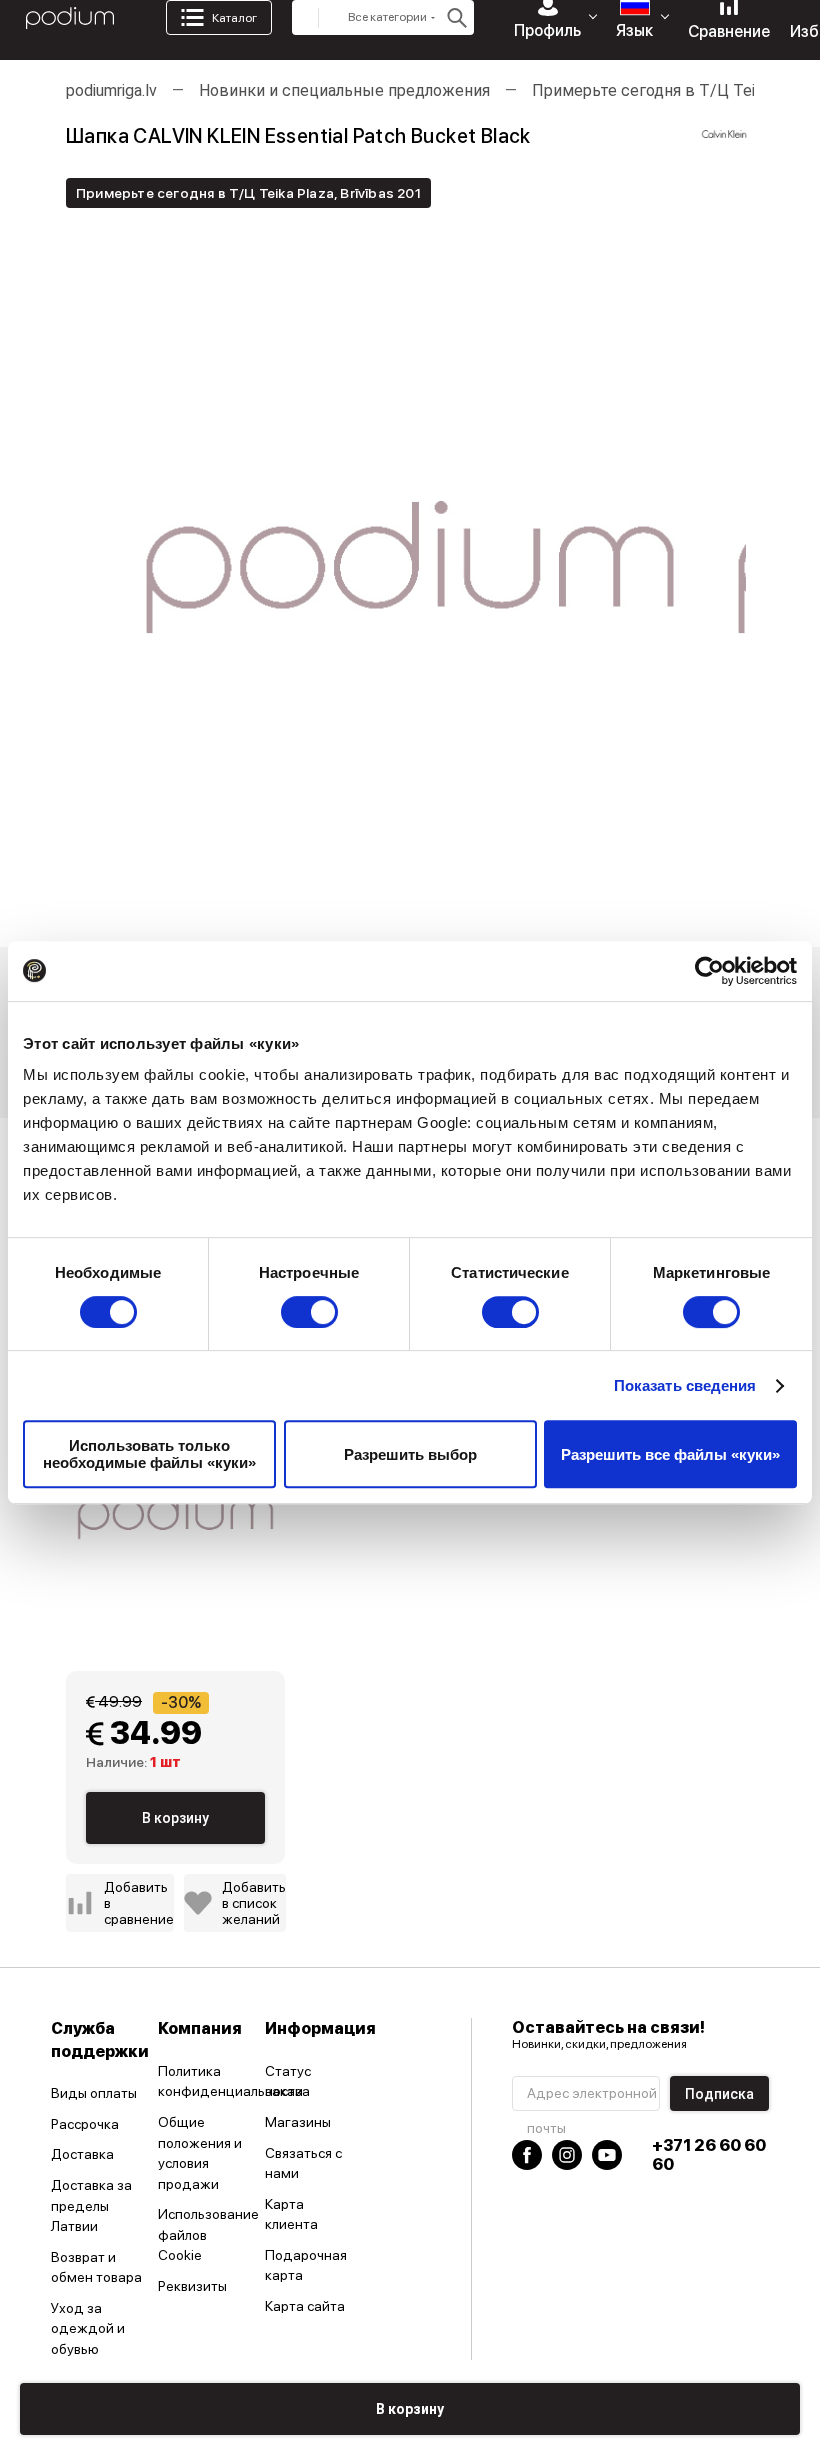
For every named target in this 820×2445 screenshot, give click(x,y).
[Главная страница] (70, 18)
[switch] (309, 1312)
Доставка (82, 2154)
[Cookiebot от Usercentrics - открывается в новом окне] (709, 971)
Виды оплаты (94, 2093)
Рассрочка (85, 2124)
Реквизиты (192, 2286)
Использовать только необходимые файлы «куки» (149, 1454)
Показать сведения (685, 1385)
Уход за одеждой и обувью (88, 2328)
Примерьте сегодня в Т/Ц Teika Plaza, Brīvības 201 (248, 193)
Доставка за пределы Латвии (91, 2205)
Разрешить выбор (410, 1454)
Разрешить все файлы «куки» (670, 1454)
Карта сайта (305, 2306)
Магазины (298, 2122)
